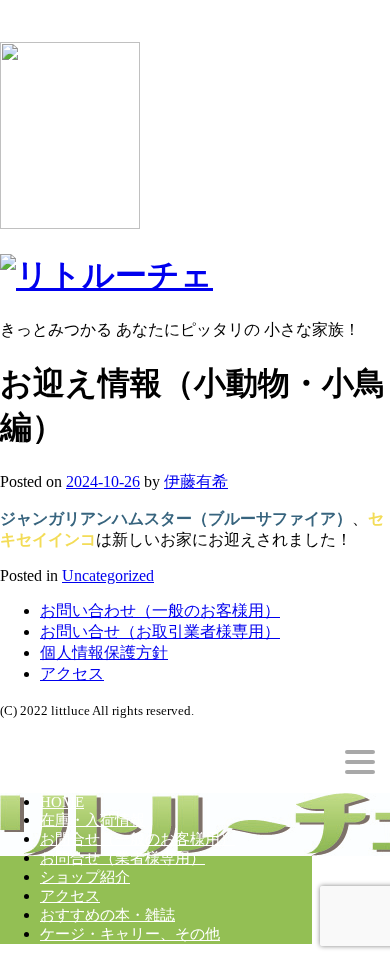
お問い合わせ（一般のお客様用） (160, 610)
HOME (62, 802)
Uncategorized (108, 575)
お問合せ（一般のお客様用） (137, 839)
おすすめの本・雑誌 (107, 915)
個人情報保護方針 (104, 652)
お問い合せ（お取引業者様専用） (160, 631)
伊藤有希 (196, 481)
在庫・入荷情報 (92, 820)
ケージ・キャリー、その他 (130, 934)
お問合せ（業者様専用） (122, 858)
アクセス (72, 673)
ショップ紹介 (85, 877)
